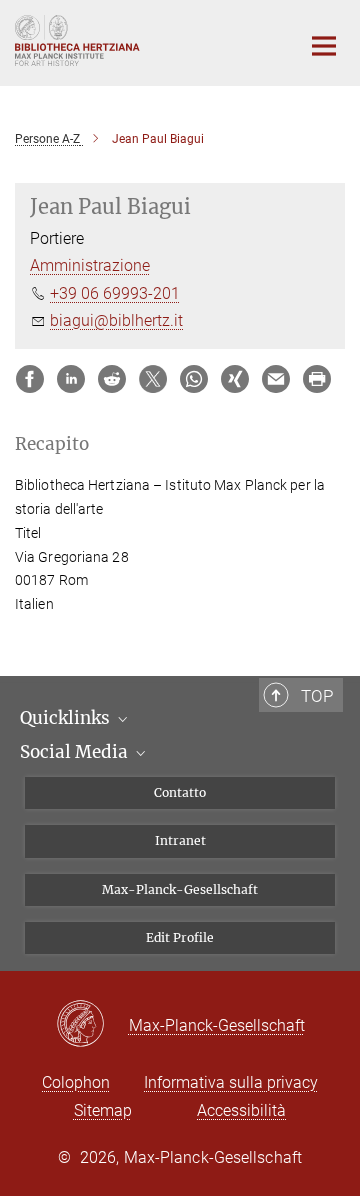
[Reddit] (112, 379)
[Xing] (235, 379)
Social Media (76, 752)
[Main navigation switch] (324, 46)
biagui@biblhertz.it (116, 320)
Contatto (180, 792)
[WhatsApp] (194, 379)
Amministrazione (90, 265)
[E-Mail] (276, 379)
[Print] (317, 379)
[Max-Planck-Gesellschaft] (92, 1025)
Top (317, 696)
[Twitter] (153, 379)
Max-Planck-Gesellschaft (180, 889)
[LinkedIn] (71, 379)
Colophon (76, 1082)
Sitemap (103, 1110)
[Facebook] (30, 379)
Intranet (180, 840)
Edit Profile (180, 937)
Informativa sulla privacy (231, 1082)
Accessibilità (241, 1110)
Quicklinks (67, 718)
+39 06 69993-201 (115, 293)
